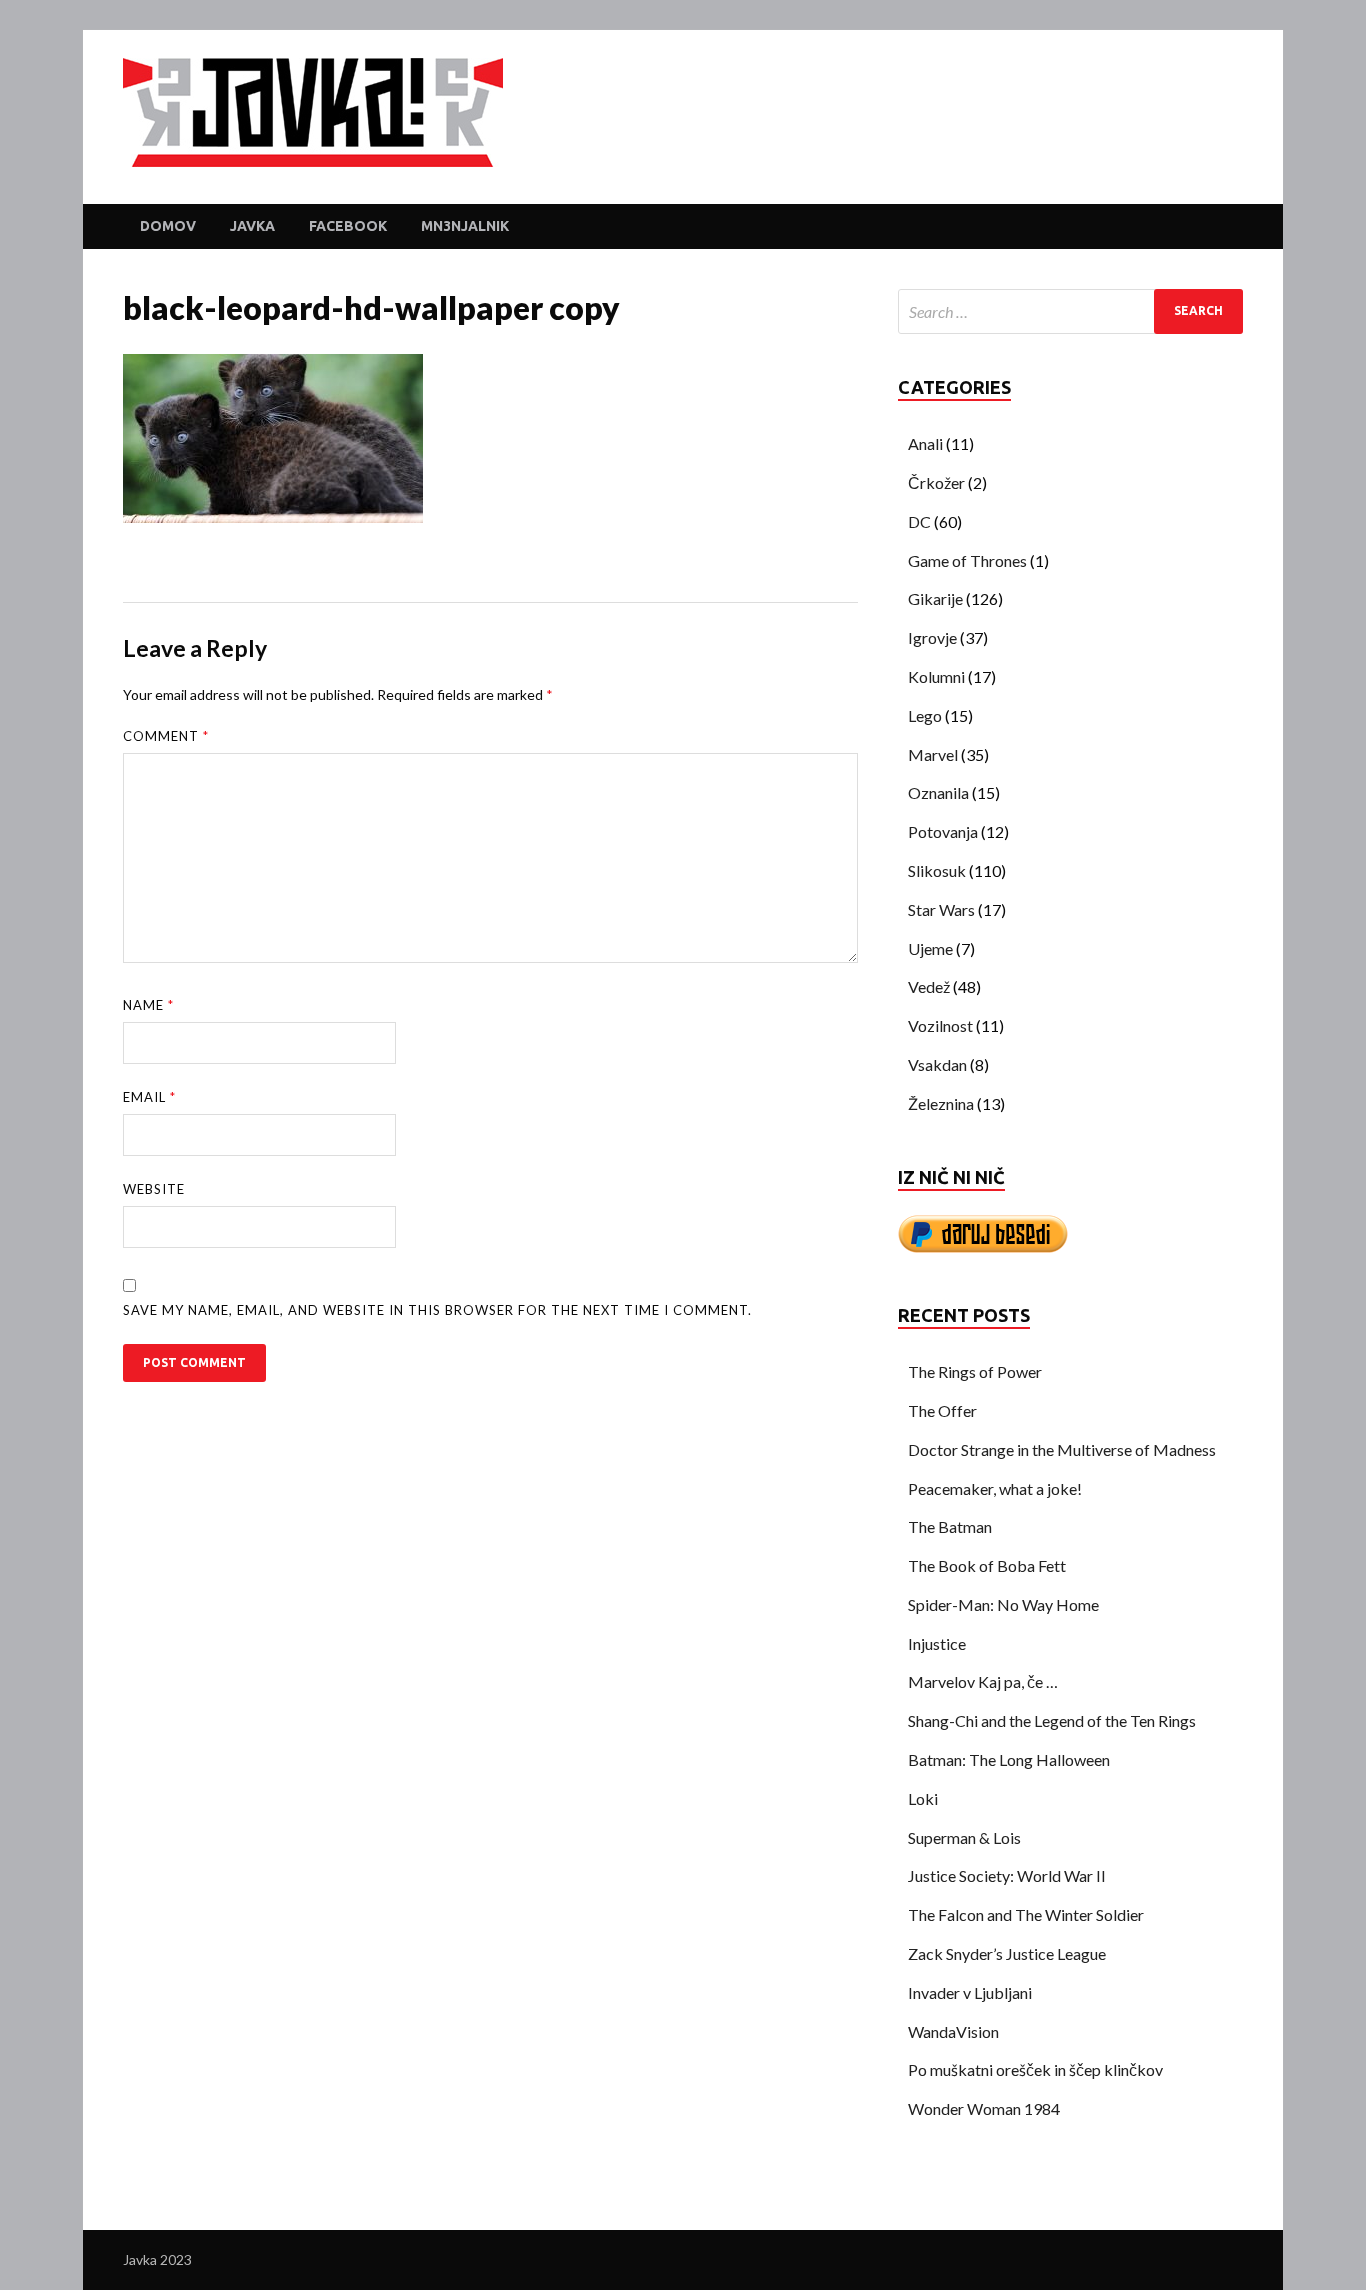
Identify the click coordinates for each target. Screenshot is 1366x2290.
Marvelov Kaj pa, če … (983, 1681)
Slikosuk (937, 870)
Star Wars (941, 909)
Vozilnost (940, 1025)
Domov (168, 226)
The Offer (942, 1410)
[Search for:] (1070, 311)
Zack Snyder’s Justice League (1007, 1953)
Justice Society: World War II (1007, 1875)
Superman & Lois (964, 1837)
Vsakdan (937, 1064)
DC (919, 521)
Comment (166, 736)
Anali (925, 443)
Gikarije (935, 598)
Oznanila (938, 792)
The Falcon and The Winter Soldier (1026, 1914)
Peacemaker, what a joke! (995, 1488)
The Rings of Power (975, 1371)
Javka (252, 226)
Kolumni (936, 676)
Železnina (941, 1103)
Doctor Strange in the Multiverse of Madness (1062, 1449)
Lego (925, 715)
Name (148, 1005)
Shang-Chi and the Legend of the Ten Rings (1052, 1720)
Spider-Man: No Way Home (1003, 1604)
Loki (923, 1798)
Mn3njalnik (465, 226)
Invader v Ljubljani (970, 1992)
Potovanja (943, 831)
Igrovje (932, 637)
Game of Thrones (967, 560)
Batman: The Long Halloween (1009, 1759)
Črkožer (936, 482)
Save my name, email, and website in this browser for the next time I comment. (437, 1310)
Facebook (348, 226)
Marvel (933, 754)
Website (154, 1189)
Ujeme (930, 948)
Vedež (929, 986)
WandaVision (953, 2031)
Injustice (937, 1643)
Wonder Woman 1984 (984, 2108)
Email (149, 1097)
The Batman (950, 1526)
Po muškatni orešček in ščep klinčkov (1035, 2069)
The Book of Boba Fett (987, 1565)
